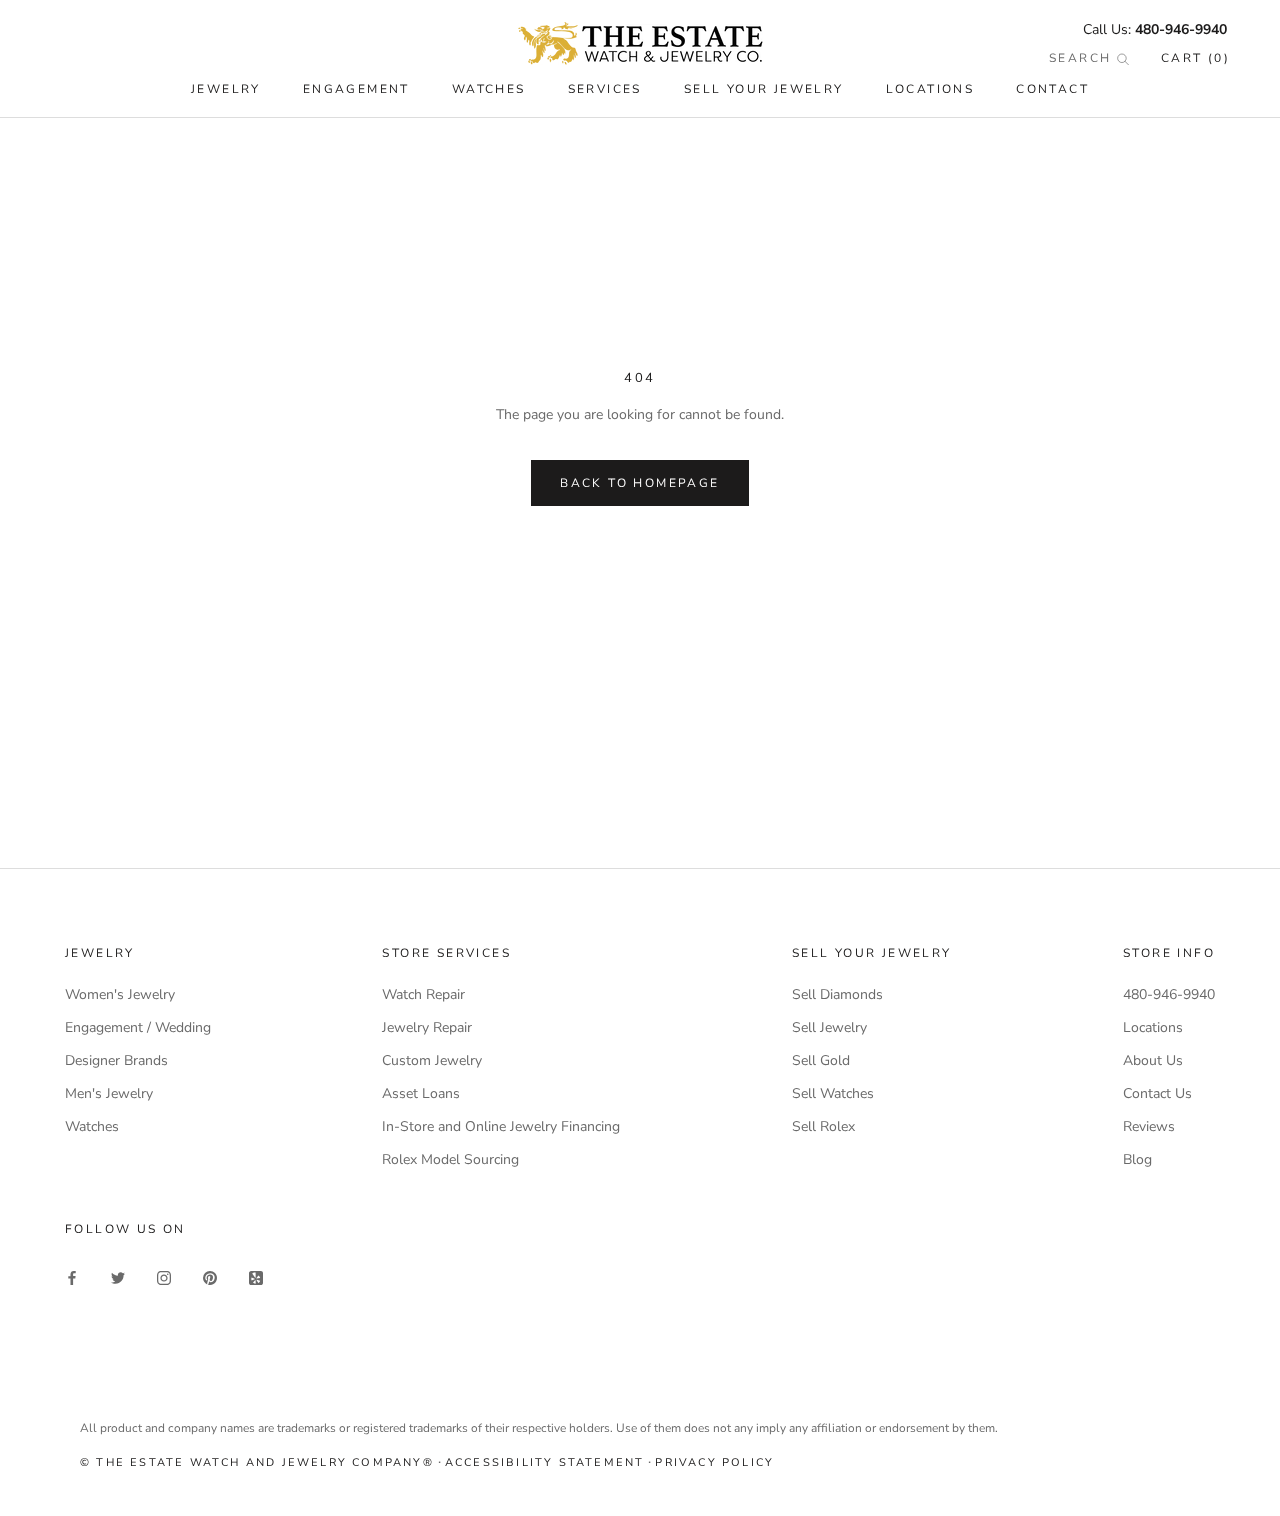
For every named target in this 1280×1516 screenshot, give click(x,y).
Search (1083, 58)
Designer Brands (116, 1060)
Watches (92, 1126)
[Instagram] (164, 1277)
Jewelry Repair (427, 1027)
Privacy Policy (714, 1462)
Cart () (1195, 58)
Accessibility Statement (545, 1462)
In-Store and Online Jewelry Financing (501, 1126)
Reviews (1149, 1126)
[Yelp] (256, 1277)
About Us (1153, 1060)
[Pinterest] (210, 1277)
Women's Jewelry (120, 994)
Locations (930, 89)
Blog (1137, 1159)
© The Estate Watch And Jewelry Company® (257, 1462)
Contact (1052, 89)
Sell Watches (833, 1093)
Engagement (356, 89)
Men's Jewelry (109, 1093)
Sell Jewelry (829, 1027)
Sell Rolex (823, 1126)
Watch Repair (423, 994)
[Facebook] (72, 1277)
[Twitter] (118, 1277)
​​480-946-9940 (1181, 29)
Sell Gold (821, 1060)
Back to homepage (639, 483)
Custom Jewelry (432, 1060)
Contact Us (1157, 1093)
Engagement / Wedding (138, 1027)
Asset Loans (421, 1093)
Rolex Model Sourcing (450, 1159)
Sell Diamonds (837, 994)
